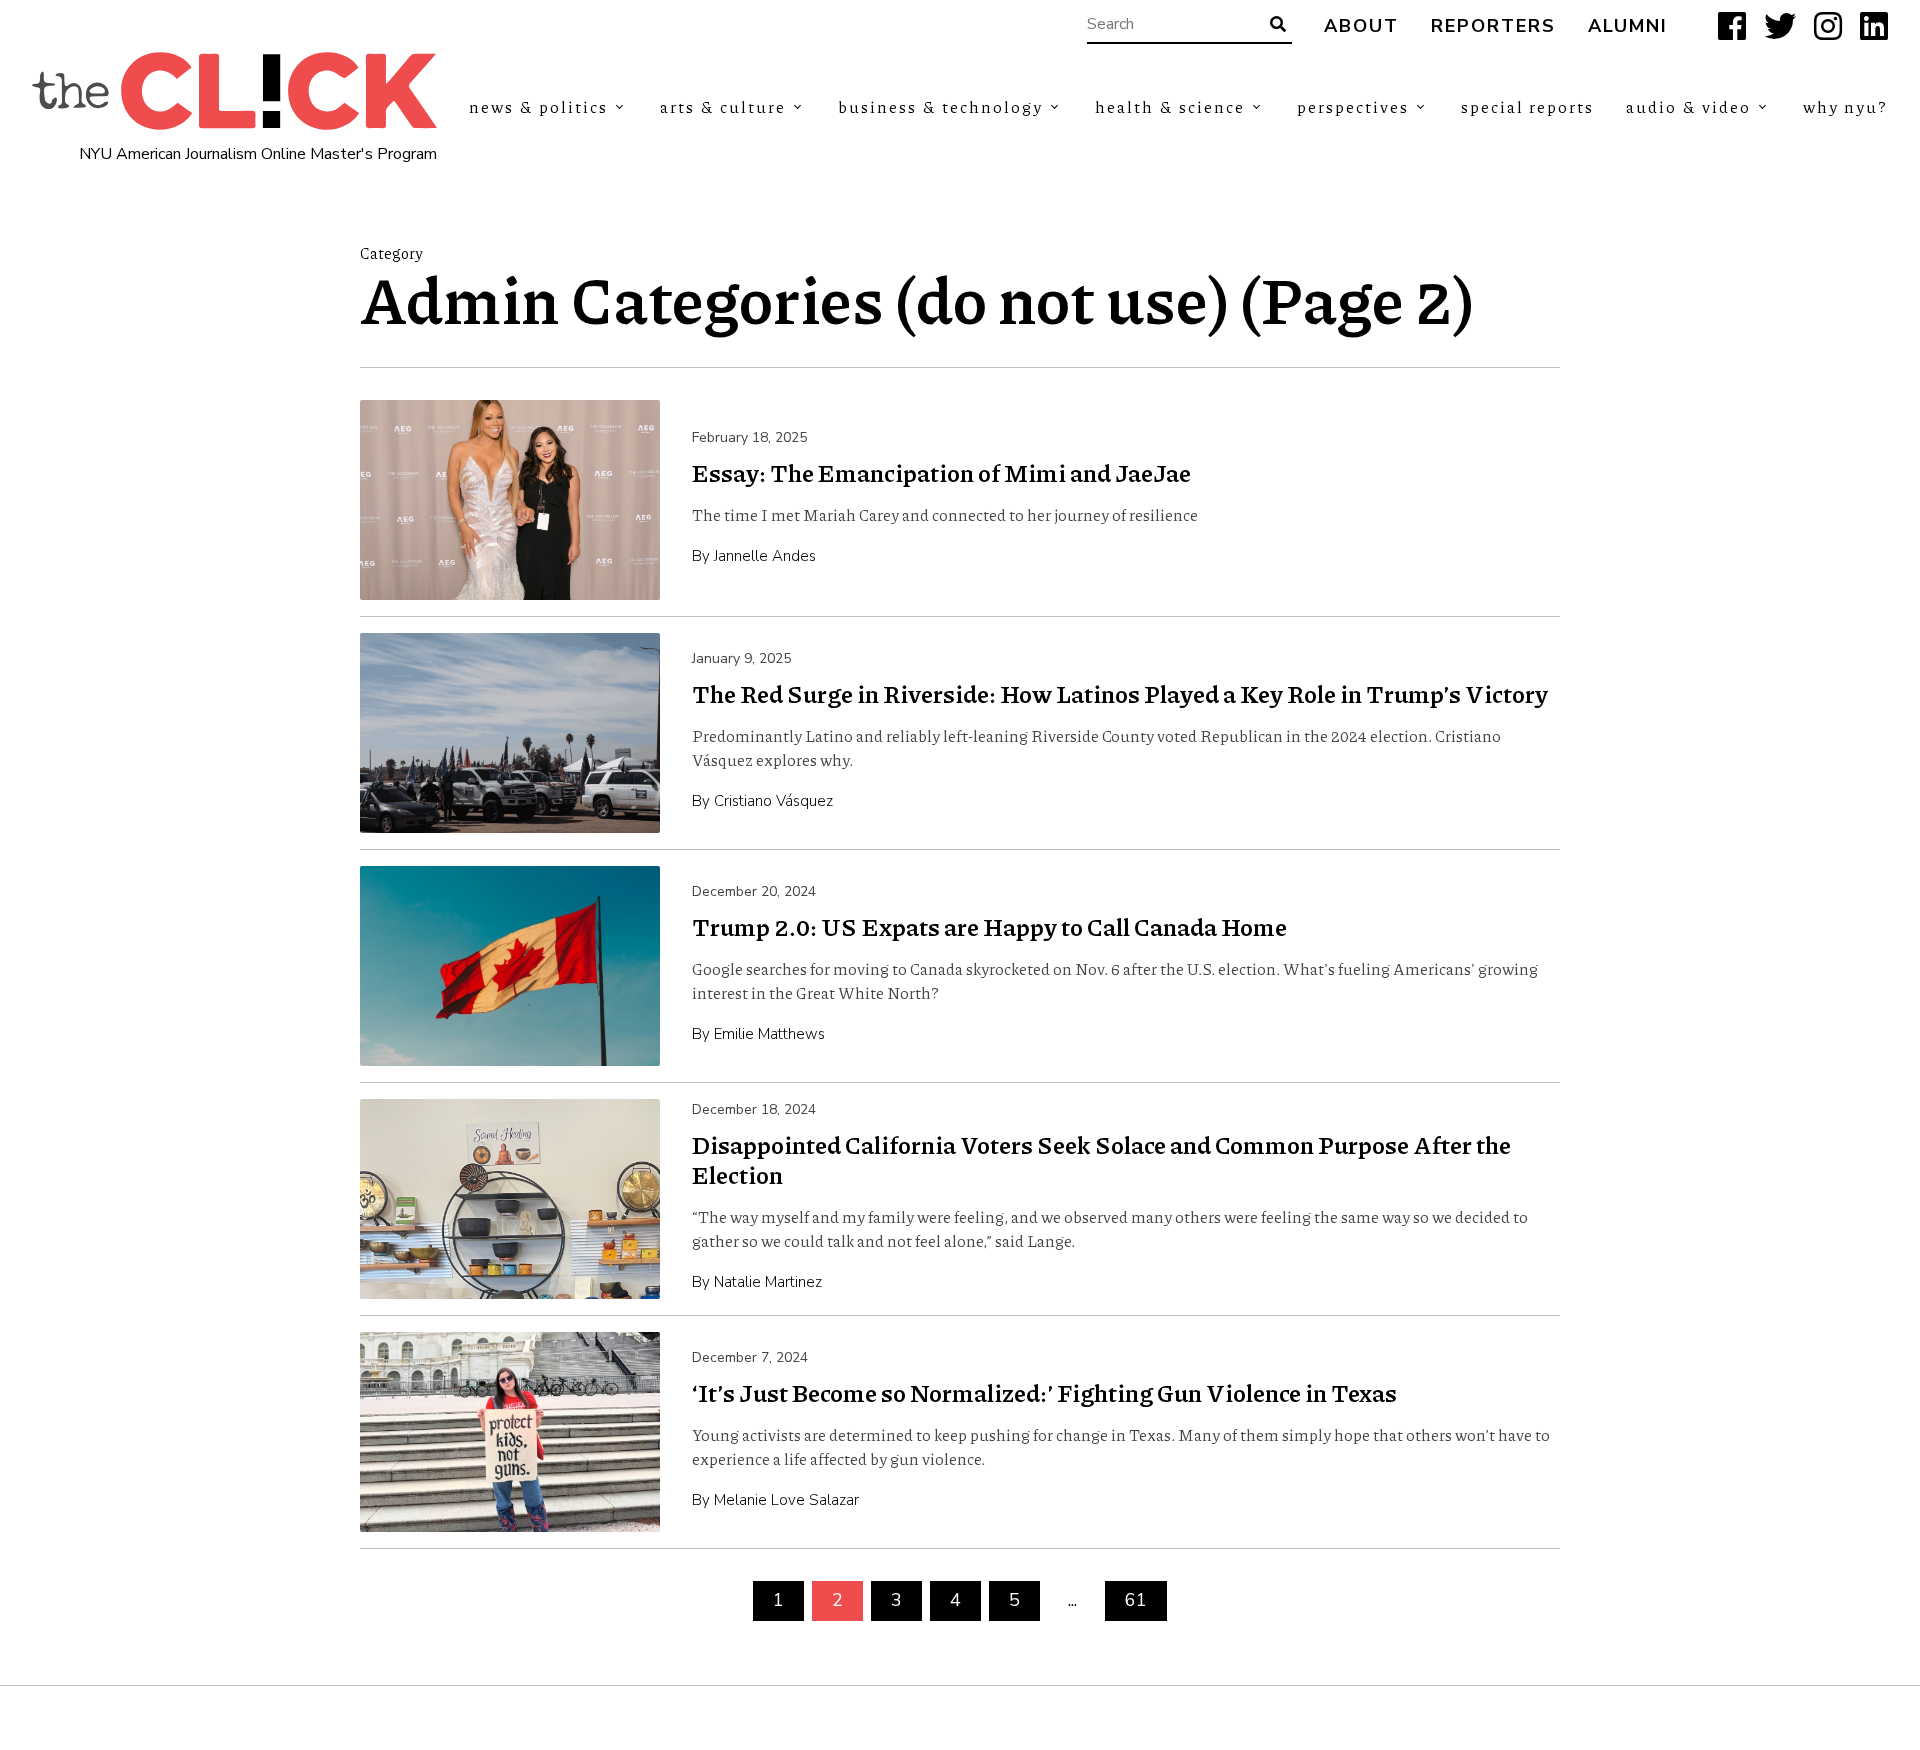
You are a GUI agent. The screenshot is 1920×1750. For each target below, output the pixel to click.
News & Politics (538, 106)
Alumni (1628, 26)
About (1361, 26)
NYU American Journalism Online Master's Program (258, 154)
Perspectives (1353, 106)
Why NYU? (1845, 106)
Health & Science (1170, 106)
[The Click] (234, 91)
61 (1136, 1600)
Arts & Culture (723, 106)
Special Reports (1527, 106)
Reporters (1493, 26)
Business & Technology (940, 106)
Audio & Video (1688, 106)
